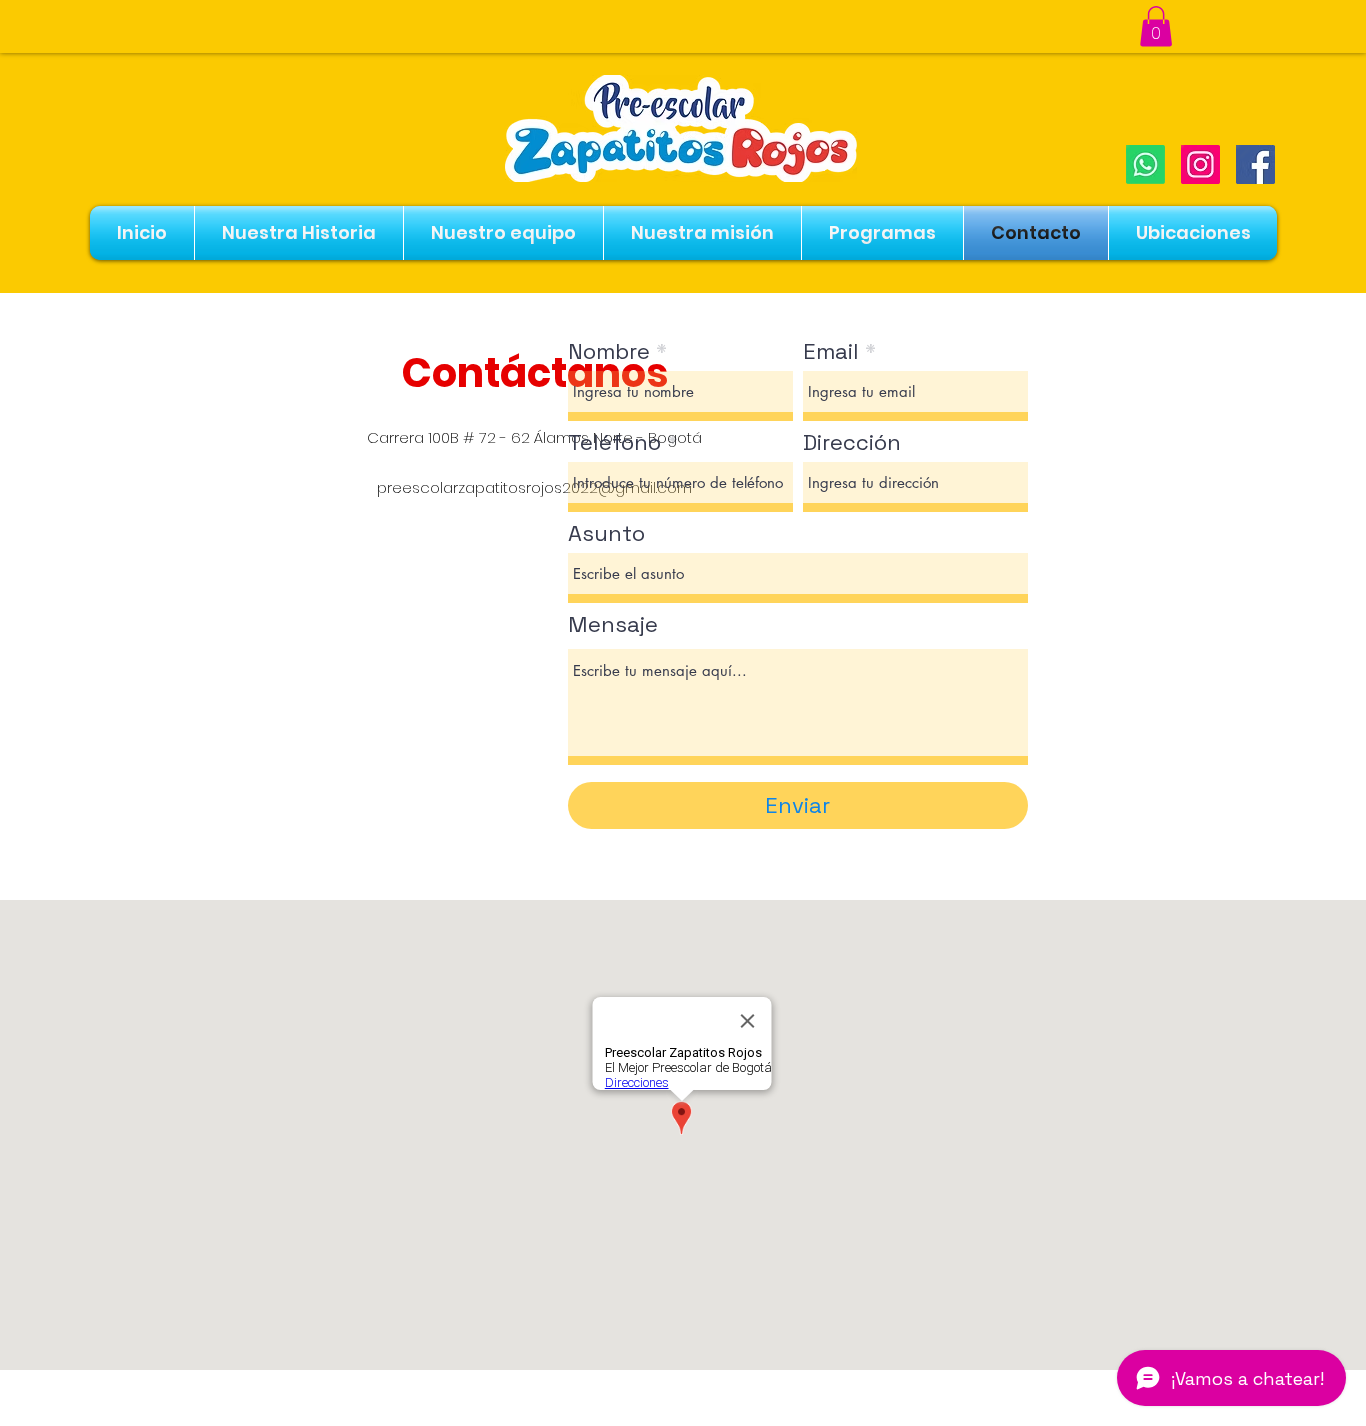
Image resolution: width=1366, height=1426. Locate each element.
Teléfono (614, 442)
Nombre (609, 351)
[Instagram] (1200, 164)
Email (831, 351)
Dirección (852, 442)
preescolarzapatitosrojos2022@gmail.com (534, 487)
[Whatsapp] (1145, 164)
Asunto (606, 533)
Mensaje (613, 624)
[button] (1156, 26)
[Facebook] (1255, 164)
